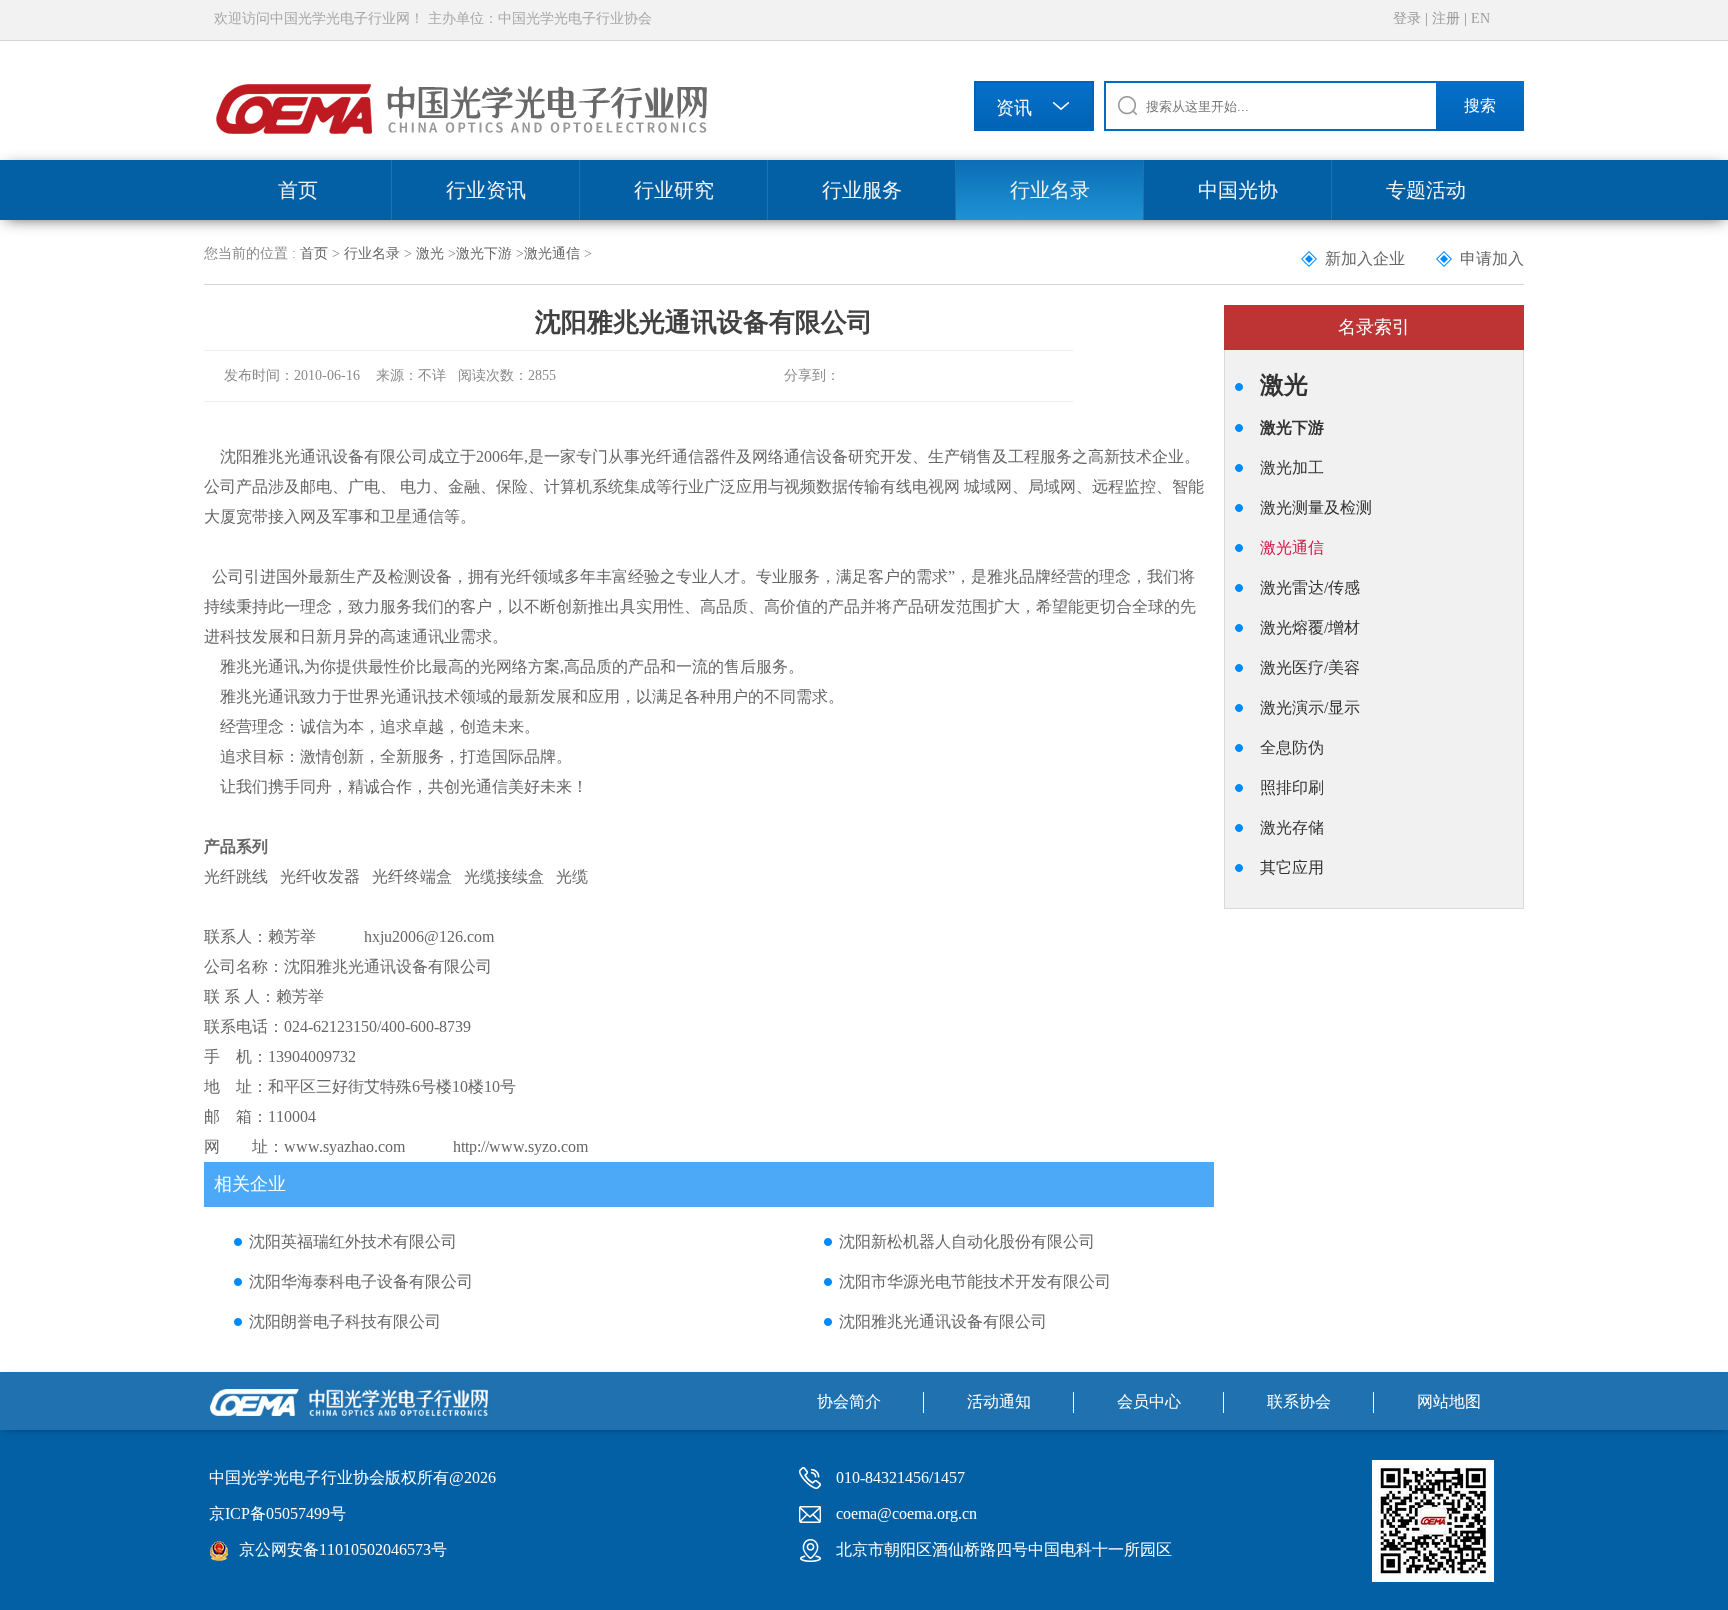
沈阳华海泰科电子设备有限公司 (361, 1281)
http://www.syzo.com (520, 1146)
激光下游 (484, 253)
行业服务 (862, 190)
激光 (430, 253)
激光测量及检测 (1316, 507)
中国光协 (1238, 190)
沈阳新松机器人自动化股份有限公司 (967, 1241)
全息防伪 (1292, 747)
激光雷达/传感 (1310, 587)
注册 (1446, 18)
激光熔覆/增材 (1310, 627)
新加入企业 (1365, 258)
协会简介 (849, 1401)
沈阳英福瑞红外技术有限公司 (353, 1241)
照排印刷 (1292, 787)
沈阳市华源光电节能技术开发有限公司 (975, 1281)
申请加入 (1492, 258)
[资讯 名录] (1034, 109)
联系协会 (1299, 1401)
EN (1480, 18)
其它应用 (1292, 867)
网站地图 (1449, 1401)
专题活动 (1426, 190)
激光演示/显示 (1310, 707)
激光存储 (1292, 827)
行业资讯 (486, 190)
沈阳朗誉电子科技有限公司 (345, 1321)
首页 (298, 190)
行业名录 (1050, 190)
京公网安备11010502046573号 (343, 1549)
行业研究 (674, 190)
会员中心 (1149, 1401)
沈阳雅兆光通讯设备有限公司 (943, 1321)
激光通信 (552, 253)
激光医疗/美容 (1310, 667)
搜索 (1480, 105)
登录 (1407, 18)
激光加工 (1292, 467)
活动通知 (999, 1401)
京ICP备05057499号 (277, 1513)
